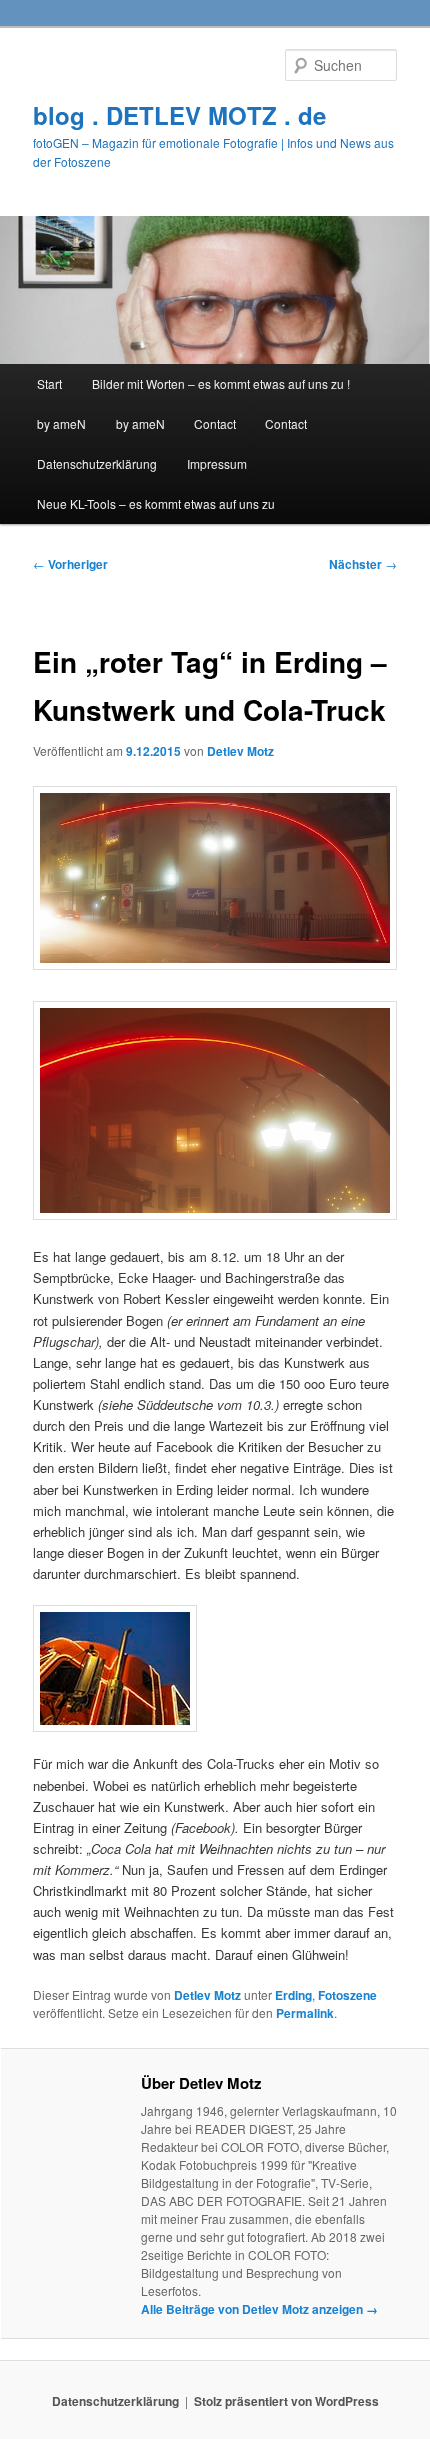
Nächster (363, 564)
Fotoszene (347, 1995)
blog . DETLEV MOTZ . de (179, 115)
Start (49, 383)
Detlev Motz (240, 751)
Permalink (305, 2013)
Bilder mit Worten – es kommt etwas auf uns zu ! (221, 383)
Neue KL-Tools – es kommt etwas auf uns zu (156, 503)
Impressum (217, 463)
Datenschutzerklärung (97, 463)
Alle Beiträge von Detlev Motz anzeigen (259, 2309)
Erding (293, 1995)
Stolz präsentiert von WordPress (286, 2401)
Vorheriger (70, 564)
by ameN (61, 423)
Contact (215, 423)
